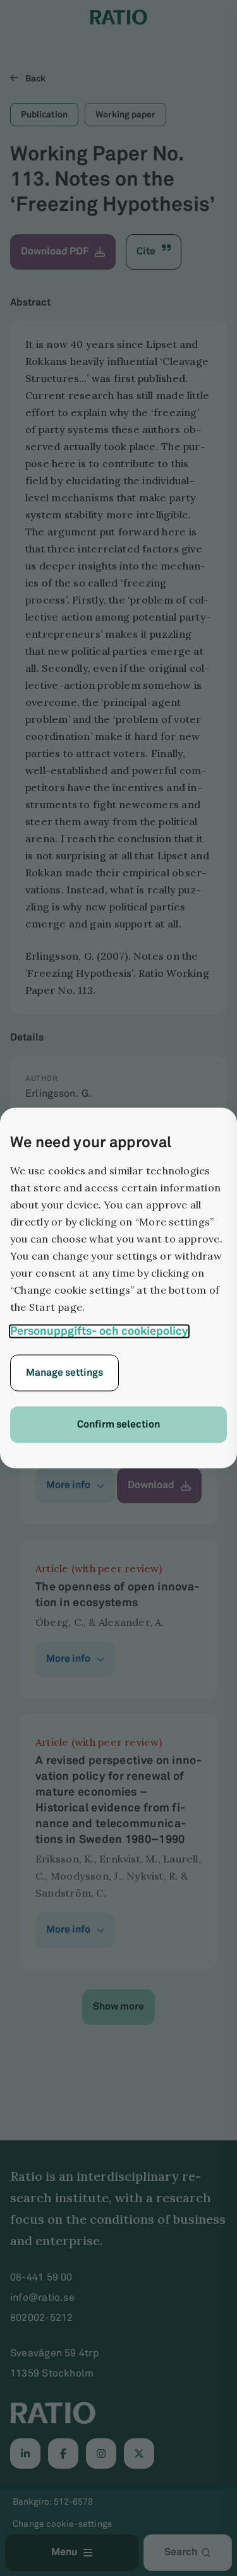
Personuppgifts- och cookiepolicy (99, 1332)
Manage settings (64, 1373)
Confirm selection (118, 1425)
